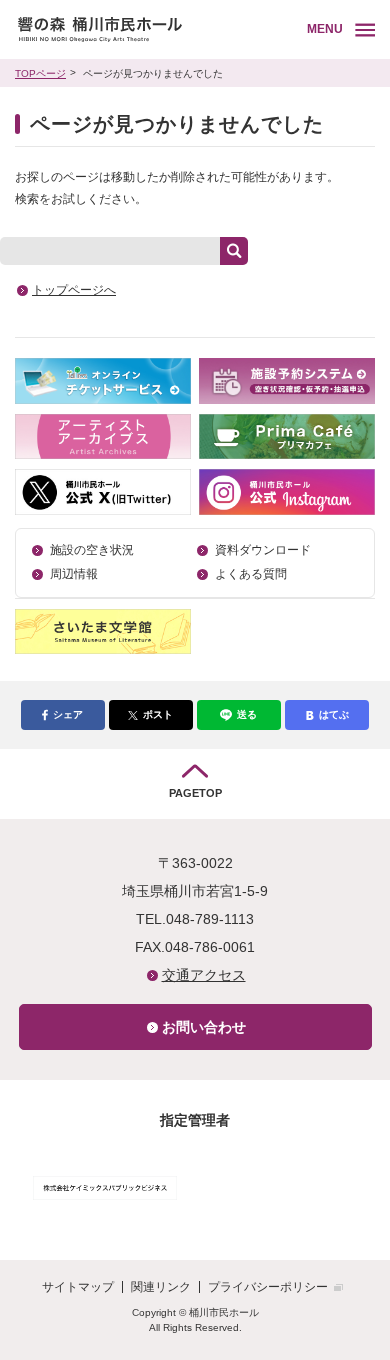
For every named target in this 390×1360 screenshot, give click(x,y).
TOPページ (40, 73)
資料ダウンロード (263, 550)
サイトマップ (78, 1287)
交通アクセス (204, 975)
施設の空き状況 (92, 550)
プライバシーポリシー (268, 1287)
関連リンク (161, 1287)
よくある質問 (251, 574)
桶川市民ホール (157, 29)
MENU (325, 29)
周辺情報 (74, 574)
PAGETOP (195, 793)
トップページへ (74, 290)
